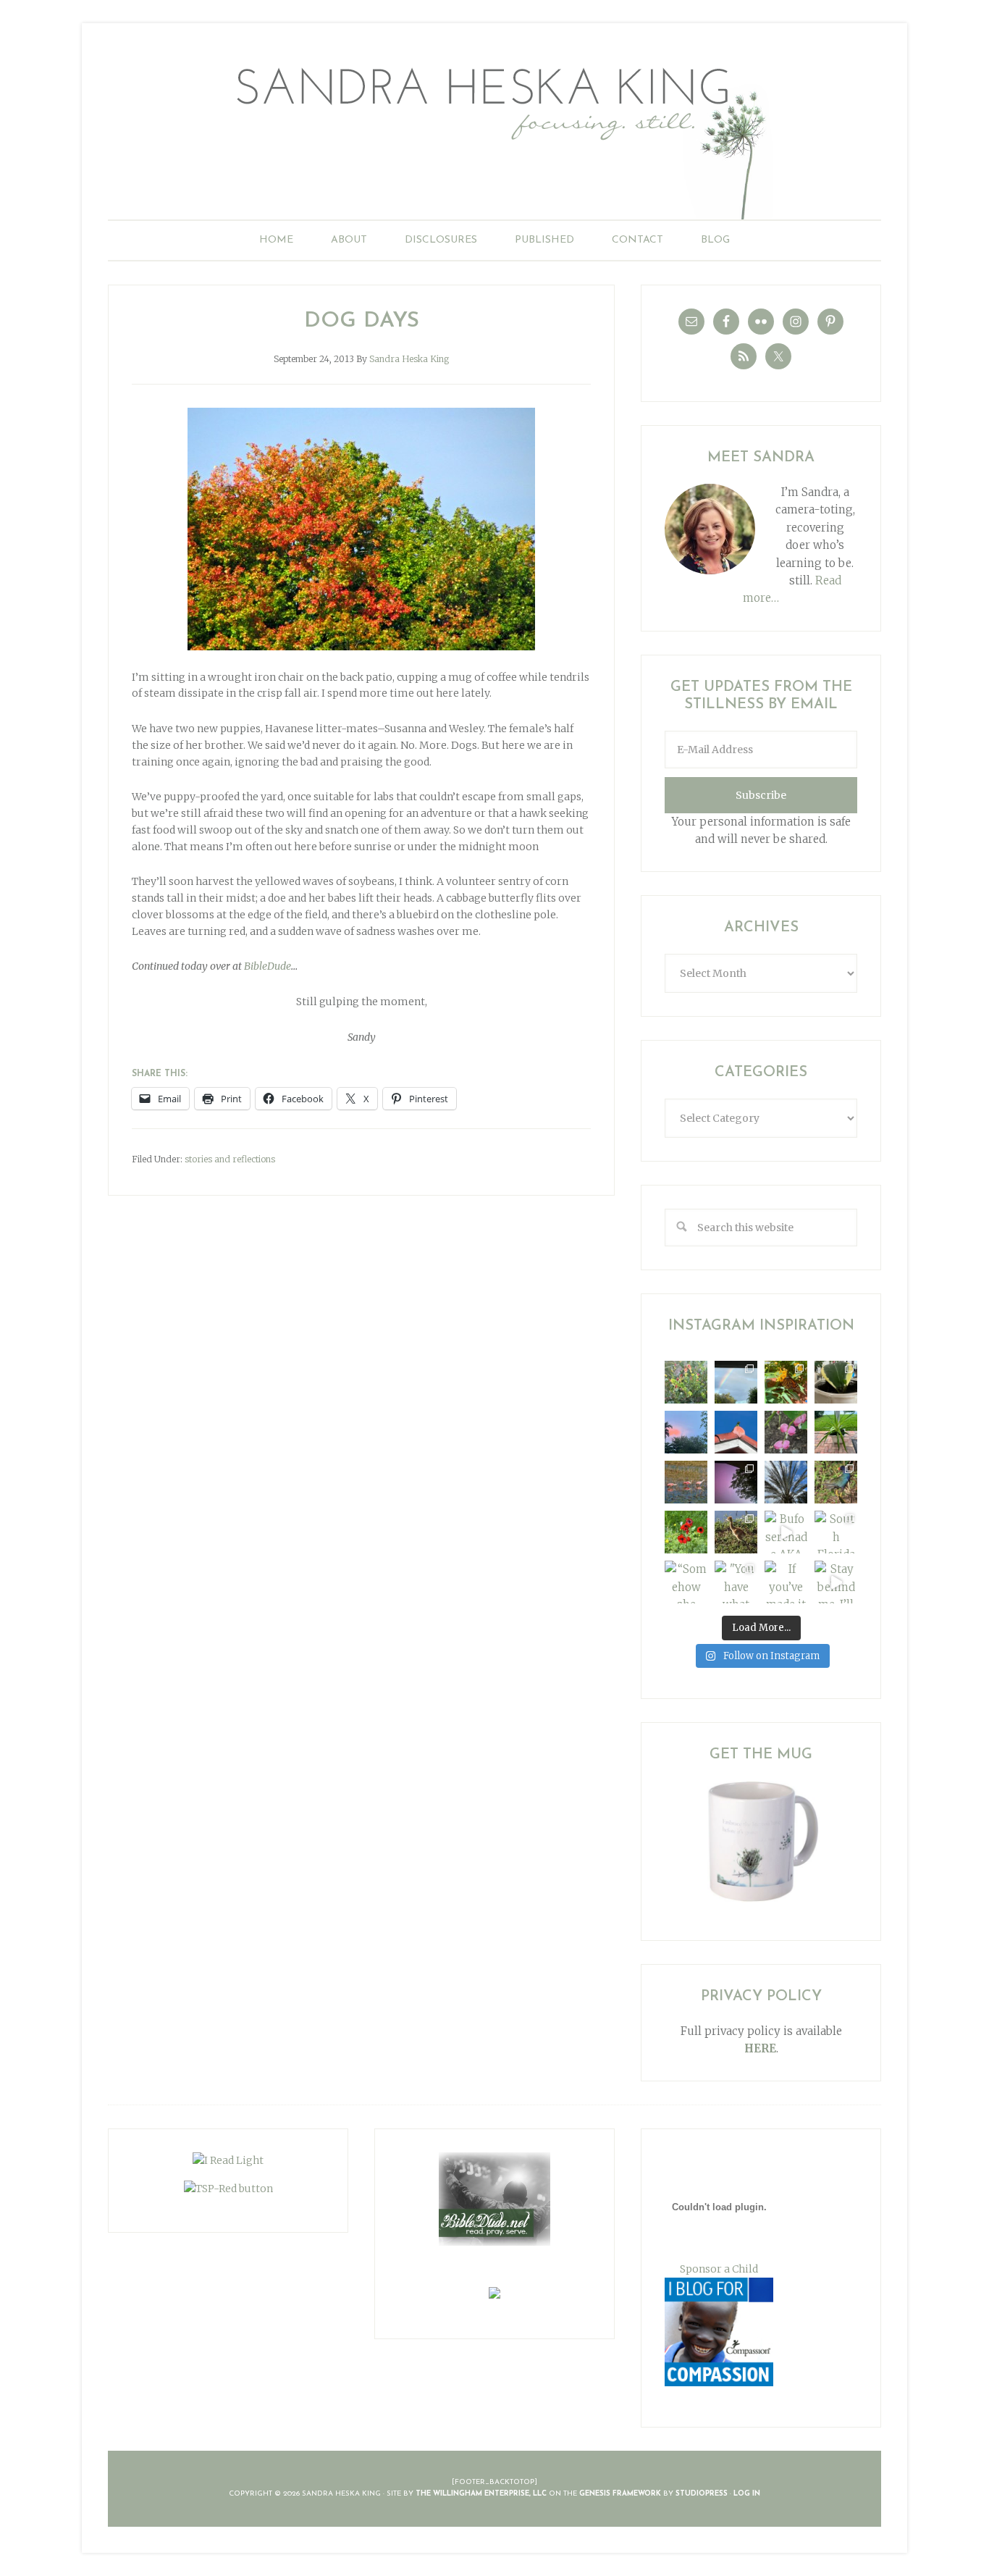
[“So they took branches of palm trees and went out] (786, 1482)
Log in (747, 2494)
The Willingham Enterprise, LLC (481, 2494)
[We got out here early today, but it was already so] (686, 1482)
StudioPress (702, 2494)
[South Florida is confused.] (836, 1532)
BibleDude (268, 966)
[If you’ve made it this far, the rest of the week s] (786, 1582)
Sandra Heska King (494, 134)
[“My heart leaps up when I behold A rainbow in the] (736, 1382)
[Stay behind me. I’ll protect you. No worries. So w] (836, 1582)
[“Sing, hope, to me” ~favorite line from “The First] (686, 1532)
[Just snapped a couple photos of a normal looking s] (736, 1482)
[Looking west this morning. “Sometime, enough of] (686, 1432)
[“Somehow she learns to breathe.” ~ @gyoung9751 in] (686, 1582)
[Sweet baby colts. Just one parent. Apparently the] (736, 1532)
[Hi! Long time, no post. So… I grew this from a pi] (836, 1432)
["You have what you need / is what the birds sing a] (736, 1582)
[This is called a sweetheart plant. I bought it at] (836, 1382)
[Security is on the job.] (736, 1432)
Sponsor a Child (719, 2269)
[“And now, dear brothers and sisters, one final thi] (686, 1382)
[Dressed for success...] (836, 1482)
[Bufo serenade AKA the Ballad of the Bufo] (786, 1532)
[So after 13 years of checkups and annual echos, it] (786, 1432)
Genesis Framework (620, 2494)
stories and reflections (230, 1159)
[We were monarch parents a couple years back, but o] (786, 1382)
